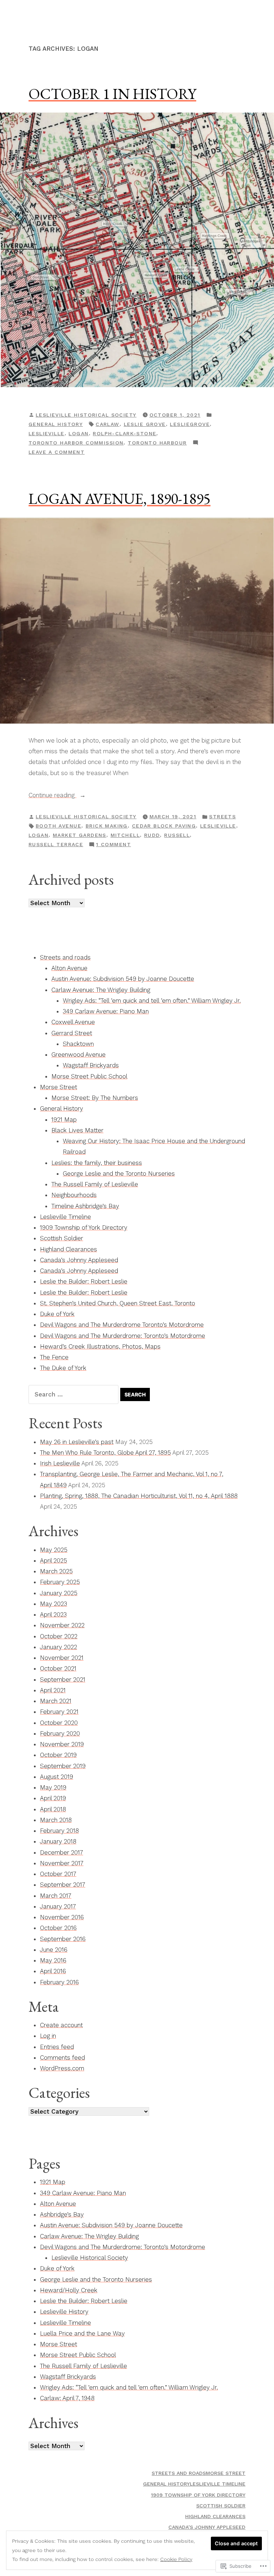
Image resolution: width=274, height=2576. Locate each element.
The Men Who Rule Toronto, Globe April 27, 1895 (105, 1453)
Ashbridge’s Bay (62, 2214)
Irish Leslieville (60, 1463)
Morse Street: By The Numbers (95, 1098)
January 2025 (59, 1593)
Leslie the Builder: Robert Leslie (84, 1281)
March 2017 (56, 1896)
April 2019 (53, 1798)
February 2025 (60, 1582)
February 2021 (59, 1712)
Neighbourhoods (74, 1195)
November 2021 (62, 1658)
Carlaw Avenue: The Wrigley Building (101, 990)
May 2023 (54, 1604)
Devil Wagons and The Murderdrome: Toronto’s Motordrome (123, 1336)
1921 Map (64, 1120)
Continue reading (52, 796)
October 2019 (58, 1755)
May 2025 (54, 1550)
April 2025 (54, 1560)
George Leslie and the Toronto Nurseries (119, 1173)
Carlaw (108, 424)
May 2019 (53, 1787)
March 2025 (56, 1571)
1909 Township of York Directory (84, 1227)
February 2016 (59, 1982)
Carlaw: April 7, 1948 (67, 2398)
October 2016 (58, 1928)
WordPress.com (62, 2068)
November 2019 (62, 1744)
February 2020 (60, 1733)
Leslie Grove (145, 424)
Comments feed (62, 2058)
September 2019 (63, 1766)
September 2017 (63, 1885)
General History (56, 424)
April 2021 (53, 1690)
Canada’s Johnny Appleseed (79, 1260)
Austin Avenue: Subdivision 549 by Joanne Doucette (123, 979)
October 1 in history (112, 94)
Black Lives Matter (77, 1130)
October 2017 (58, 1874)
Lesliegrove (190, 424)
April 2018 (53, 1809)
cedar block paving (164, 826)
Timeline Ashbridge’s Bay (85, 1206)
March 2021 (56, 1701)
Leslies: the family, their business (97, 1163)
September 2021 (63, 1679)
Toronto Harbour (157, 443)
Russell (177, 835)
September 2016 (63, 1939)
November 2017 (62, 1863)
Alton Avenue (69, 968)
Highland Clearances (68, 1249)
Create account (61, 2025)
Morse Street (59, 1087)
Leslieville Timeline (65, 1217)
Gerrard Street (72, 1033)
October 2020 (59, 1723)
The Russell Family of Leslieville (95, 1184)
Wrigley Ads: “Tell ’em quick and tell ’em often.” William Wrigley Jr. (152, 1001)
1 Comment (113, 845)
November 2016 (62, 1917)
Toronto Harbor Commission (76, 443)
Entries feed (57, 2047)
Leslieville (47, 433)
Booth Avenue (59, 826)
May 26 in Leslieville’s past (77, 1442)
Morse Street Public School (89, 1076)
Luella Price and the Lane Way (82, 2333)
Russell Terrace (56, 844)
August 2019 (57, 1777)
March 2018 (56, 1820)
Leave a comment (57, 453)
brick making (107, 826)
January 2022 (59, 1647)
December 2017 (62, 1852)
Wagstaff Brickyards (91, 1065)
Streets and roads (65, 957)
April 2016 (53, 1971)
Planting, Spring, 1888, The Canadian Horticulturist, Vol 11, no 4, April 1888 (139, 1496)
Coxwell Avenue (73, 1022)
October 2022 (59, 1636)
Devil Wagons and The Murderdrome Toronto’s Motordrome (122, 1325)
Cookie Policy (176, 2559)
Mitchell (125, 835)
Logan (78, 433)
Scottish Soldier (62, 1238)
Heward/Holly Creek (69, 2290)
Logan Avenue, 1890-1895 (120, 498)
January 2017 (58, 1906)
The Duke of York (63, 1368)
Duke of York (57, 1314)
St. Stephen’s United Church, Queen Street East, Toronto (118, 1303)
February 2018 (59, 1831)
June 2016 (54, 1950)
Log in (48, 2036)
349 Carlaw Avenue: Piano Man (106, 1011)
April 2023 (53, 1614)
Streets (222, 817)
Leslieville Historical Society (86, 415)
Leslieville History (64, 2312)
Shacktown (78, 1044)
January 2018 (58, 1841)
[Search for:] (74, 1394)
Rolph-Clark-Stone (125, 433)
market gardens (80, 835)
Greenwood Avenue (78, 1054)
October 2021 (58, 1668)
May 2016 (53, 1960)
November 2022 (62, 1625)
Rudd (152, 835)
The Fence (54, 1357)
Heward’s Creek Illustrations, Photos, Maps (100, 1346)
